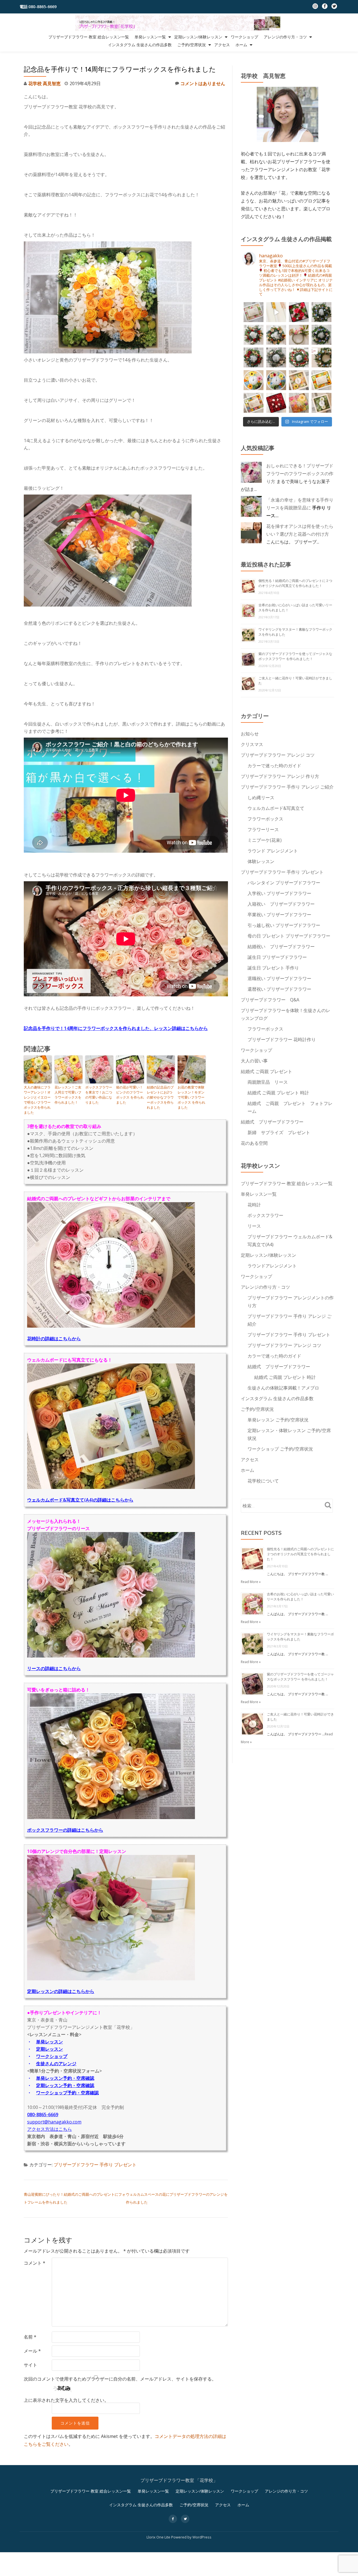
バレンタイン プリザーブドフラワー (284, 883)
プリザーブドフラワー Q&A (270, 1000)
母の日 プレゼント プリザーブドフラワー (289, 936)
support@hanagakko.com (54, 2122)
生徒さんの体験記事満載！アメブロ (283, 1388)
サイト (30, 2365)
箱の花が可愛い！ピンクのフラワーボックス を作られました (130, 1095)
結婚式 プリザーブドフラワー (272, 1122)
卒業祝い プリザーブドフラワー (279, 915)
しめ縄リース (261, 798)
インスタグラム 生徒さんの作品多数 (140, 45)
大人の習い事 (254, 1061)
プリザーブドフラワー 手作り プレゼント (95, 2165)
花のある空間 (254, 1143)
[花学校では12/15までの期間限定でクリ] (322, 357)
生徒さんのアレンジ (56, 2064)
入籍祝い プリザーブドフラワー (281, 904)
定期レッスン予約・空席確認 (65, 2085)
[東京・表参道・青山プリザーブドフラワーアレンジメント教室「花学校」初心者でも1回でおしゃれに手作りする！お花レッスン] (179, 23)
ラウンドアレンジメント (272, 1266)
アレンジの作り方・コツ (285, 37)
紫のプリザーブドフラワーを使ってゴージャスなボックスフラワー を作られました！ (295, 656)
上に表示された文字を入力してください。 (66, 2400)
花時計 (254, 1205)
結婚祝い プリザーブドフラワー (281, 947)
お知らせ (250, 734)
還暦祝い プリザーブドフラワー (279, 989)
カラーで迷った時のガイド (274, 766)
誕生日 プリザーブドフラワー (277, 957)
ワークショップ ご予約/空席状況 (280, 1449)
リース (254, 1226)
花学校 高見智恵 (44, 83)
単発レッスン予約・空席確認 (65, 2078)
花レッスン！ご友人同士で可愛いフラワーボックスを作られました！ (68, 1095)
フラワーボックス (265, 819)
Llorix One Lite (159, 2537)
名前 (30, 2337)
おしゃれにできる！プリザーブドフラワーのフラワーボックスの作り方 (300, 474)
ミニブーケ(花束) (265, 840)
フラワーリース (263, 829)
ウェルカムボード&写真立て (276, 808)
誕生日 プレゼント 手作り (273, 968)
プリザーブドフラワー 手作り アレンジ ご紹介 (287, 787)
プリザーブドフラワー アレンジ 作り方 (280, 776)
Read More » (251, 1582)
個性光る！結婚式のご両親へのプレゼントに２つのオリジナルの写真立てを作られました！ (295, 583)
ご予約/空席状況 (192, 45)
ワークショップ (244, 37)
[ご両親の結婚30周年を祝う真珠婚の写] (254, 312)
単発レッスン (50, 2042)
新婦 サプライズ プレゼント (279, 1132)
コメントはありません (203, 83)
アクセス (222, 45)
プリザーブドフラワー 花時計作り (282, 1039)
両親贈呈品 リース (268, 1082)
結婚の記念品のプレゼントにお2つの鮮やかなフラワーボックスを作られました (160, 1097)
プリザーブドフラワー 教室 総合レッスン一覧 (89, 37)
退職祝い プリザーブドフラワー (279, 978)
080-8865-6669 (43, 2115)
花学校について (263, 1481)
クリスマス (252, 744)
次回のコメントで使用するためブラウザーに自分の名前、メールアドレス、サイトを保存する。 (120, 2379)
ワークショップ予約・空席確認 (67, 2093)
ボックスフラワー (265, 1215)
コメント (35, 2263)
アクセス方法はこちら (50, 2129)
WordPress (202, 2537)
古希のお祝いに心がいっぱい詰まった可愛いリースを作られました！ (300, 1597)
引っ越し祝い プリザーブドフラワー (284, 925)
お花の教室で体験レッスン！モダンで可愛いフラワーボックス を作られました (191, 1097)
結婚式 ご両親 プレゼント (267, 1071)
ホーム (241, 45)
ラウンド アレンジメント (273, 851)
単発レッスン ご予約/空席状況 (278, 1420)
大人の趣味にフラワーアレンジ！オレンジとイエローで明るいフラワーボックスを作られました (37, 1100)
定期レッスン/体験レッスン (198, 37)
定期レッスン (50, 2049)
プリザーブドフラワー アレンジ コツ (278, 755)
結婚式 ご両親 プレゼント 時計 (278, 1093)
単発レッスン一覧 (150, 37)
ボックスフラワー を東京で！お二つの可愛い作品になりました (99, 1095)
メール (32, 2351)
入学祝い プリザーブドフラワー (279, 893)
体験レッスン (261, 861)
